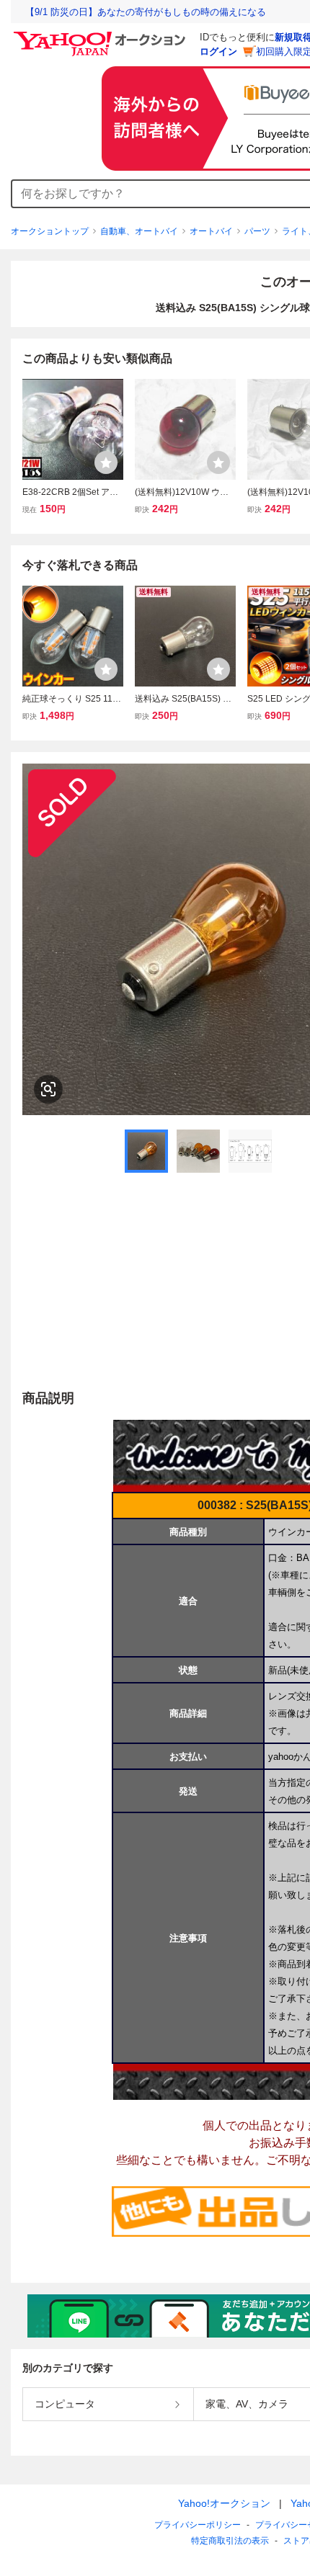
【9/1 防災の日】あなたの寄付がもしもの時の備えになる (146, 12)
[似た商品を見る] (48, 1089)
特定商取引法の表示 (230, 2541)
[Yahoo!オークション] (102, 35)
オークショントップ (50, 231)
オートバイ (211, 231)
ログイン (218, 52)
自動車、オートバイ (139, 231)
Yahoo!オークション (224, 2503)
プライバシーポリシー (198, 2525)
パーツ (257, 231)
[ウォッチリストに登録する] (106, 462)
